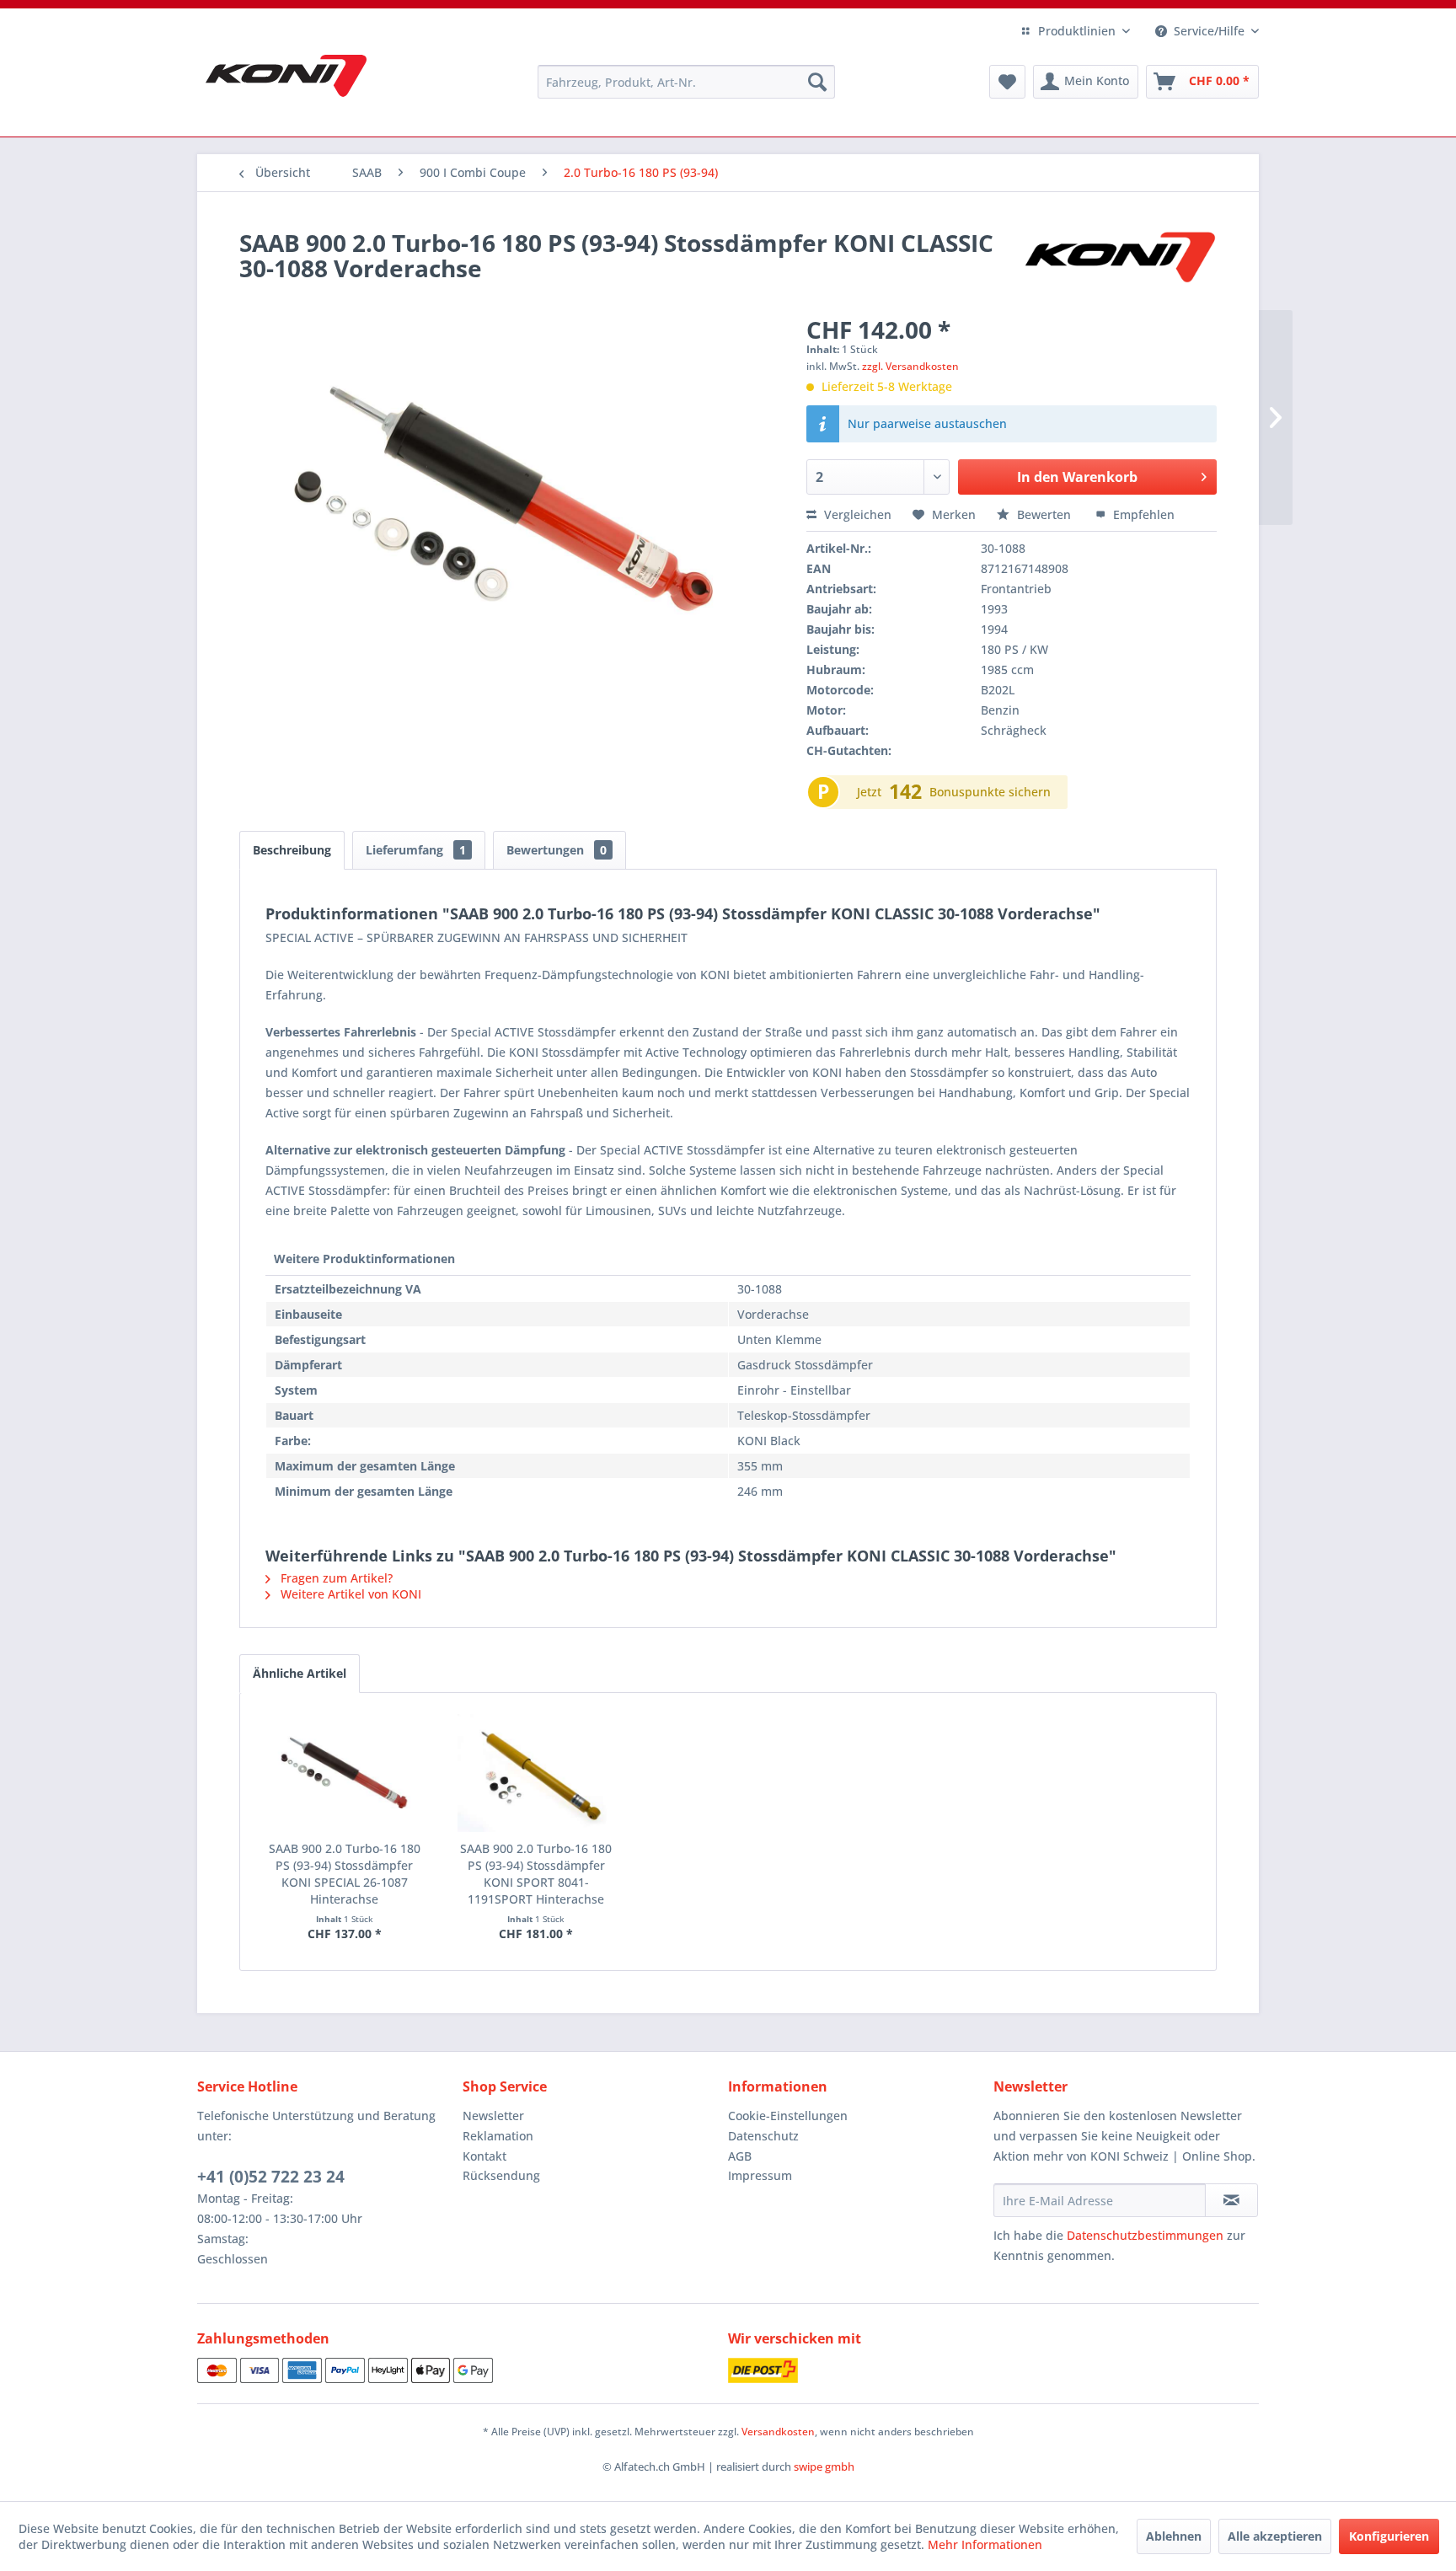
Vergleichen (856, 514)
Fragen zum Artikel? (335, 1578)
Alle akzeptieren (1275, 2536)
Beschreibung (292, 850)
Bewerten (1044, 514)
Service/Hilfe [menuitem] (1209, 31)
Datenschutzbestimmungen (1145, 2235)
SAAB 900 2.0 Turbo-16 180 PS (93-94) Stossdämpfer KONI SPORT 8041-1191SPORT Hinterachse (536, 1874)
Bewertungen (557, 850)
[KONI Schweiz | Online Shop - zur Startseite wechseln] (286, 76)
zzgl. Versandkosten (910, 366)
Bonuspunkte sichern (990, 792)
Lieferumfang (416, 850)
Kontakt (484, 2156)
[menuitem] (686, 82)
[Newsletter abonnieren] (1231, 2200)
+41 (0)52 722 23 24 (271, 2177)
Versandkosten (778, 2432)
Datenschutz (763, 2136)
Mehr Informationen (985, 2544)
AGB (740, 2156)
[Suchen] (817, 82)
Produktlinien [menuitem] (1077, 31)
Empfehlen (1142, 514)
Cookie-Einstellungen (788, 2116)
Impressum (760, 2175)
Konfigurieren (1389, 2536)
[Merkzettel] (1007, 82)
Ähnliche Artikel (300, 1673)
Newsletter (493, 2116)
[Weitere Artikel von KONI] (1119, 260)
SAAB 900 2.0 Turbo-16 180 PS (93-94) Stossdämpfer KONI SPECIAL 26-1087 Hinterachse (345, 1874)
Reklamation (498, 2136)
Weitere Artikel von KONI (349, 1594)
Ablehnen (1174, 2536)
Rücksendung (501, 2175)
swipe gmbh (824, 2467)
